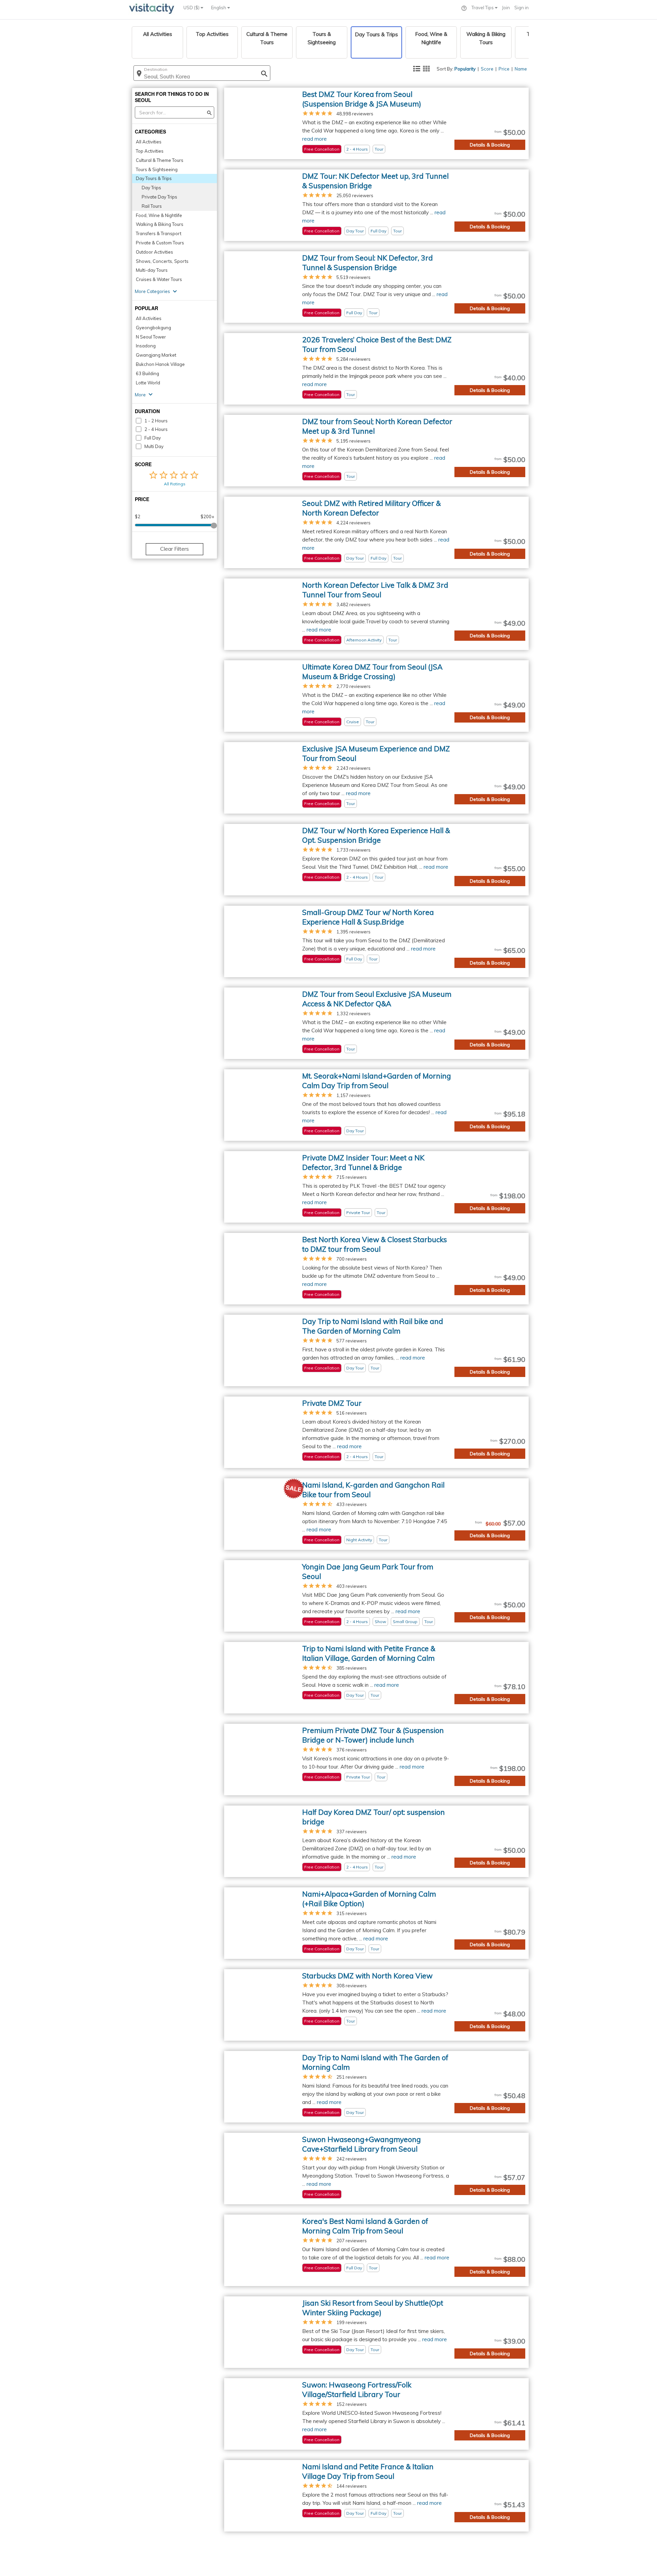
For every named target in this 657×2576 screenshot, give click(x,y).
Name (521, 69)
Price (504, 69)
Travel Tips (483, 8)
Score (487, 69)
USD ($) (192, 8)
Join (506, 8)
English (219, 8)
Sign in (521, 8)
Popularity (465, 69)
